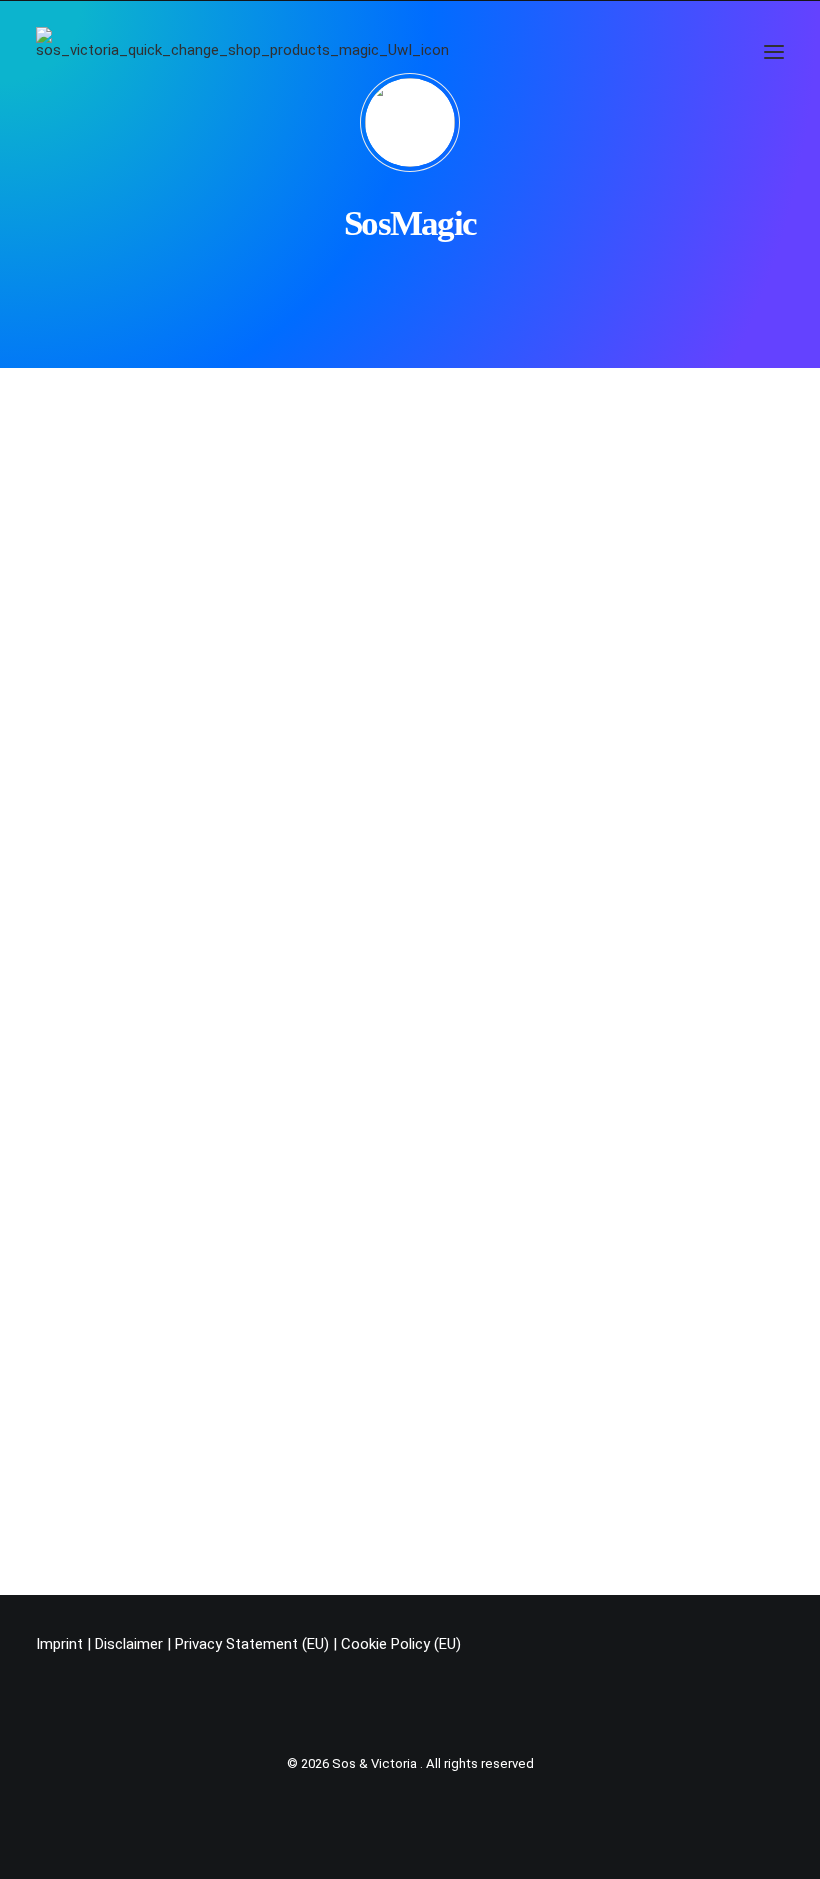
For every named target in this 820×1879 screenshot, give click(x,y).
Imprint (59, 1644)
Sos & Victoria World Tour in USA (195, 1163)
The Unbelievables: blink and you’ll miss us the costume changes (327, 940)
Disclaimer (129, 1644)
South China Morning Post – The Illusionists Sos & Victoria (306, 716)
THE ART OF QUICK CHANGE (193, 493)
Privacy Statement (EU (249, 1644)
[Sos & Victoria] (242, 52)
